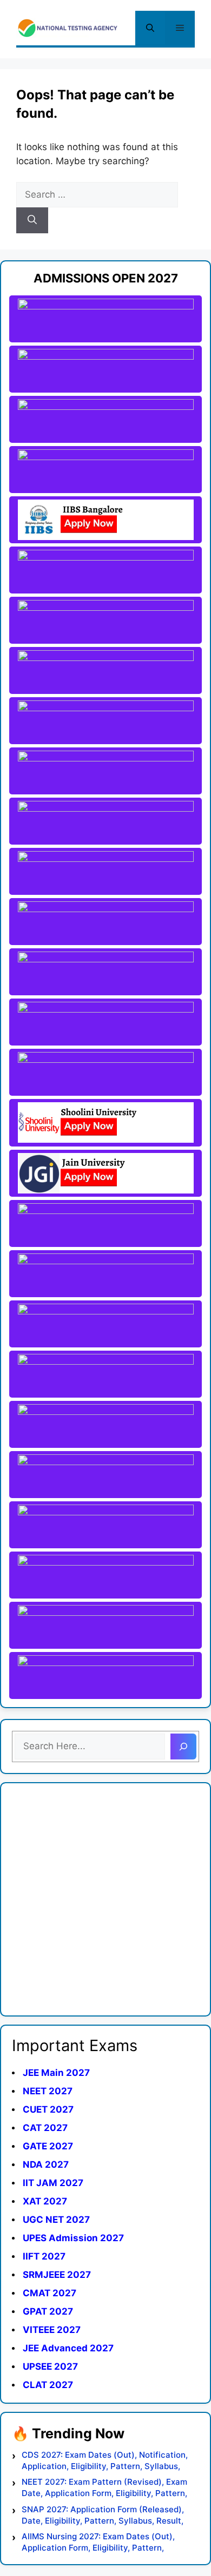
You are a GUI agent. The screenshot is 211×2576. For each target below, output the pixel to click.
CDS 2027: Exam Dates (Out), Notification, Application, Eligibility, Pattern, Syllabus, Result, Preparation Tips (105, 2461)
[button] (150, 28)
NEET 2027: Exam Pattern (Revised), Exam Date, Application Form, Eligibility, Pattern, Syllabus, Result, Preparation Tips (104, 2488)
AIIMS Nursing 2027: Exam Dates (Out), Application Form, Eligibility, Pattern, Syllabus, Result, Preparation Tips (98, 2542)
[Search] (32, 220)
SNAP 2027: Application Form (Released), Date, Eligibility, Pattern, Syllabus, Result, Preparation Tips (103, 2515)
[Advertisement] (105, 1899)
